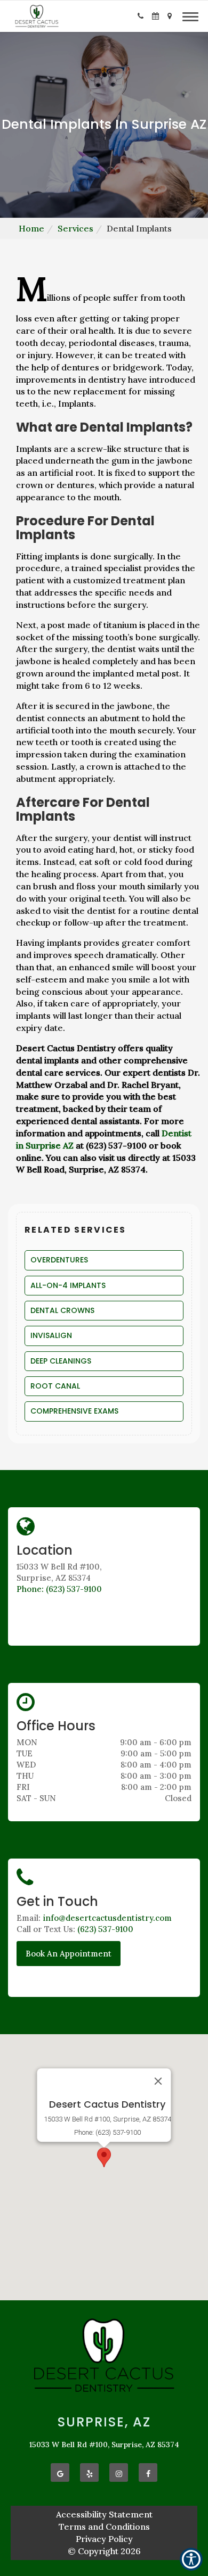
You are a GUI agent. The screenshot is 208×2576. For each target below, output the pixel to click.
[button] (141, 16)
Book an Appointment (69, 1954)
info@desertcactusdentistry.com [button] (107, 1918)
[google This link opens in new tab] (60, 2472)
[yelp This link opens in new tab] (89, 2472)
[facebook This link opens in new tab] (148, 2472)
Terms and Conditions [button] (104, 2527)
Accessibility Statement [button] (104, 2514)
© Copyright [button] (104, 2551)
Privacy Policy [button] (104, 2539)
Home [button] (31, 228)
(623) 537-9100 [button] (105, 1929)
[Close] (158, 2081)
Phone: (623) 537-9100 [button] (59, 1589)
